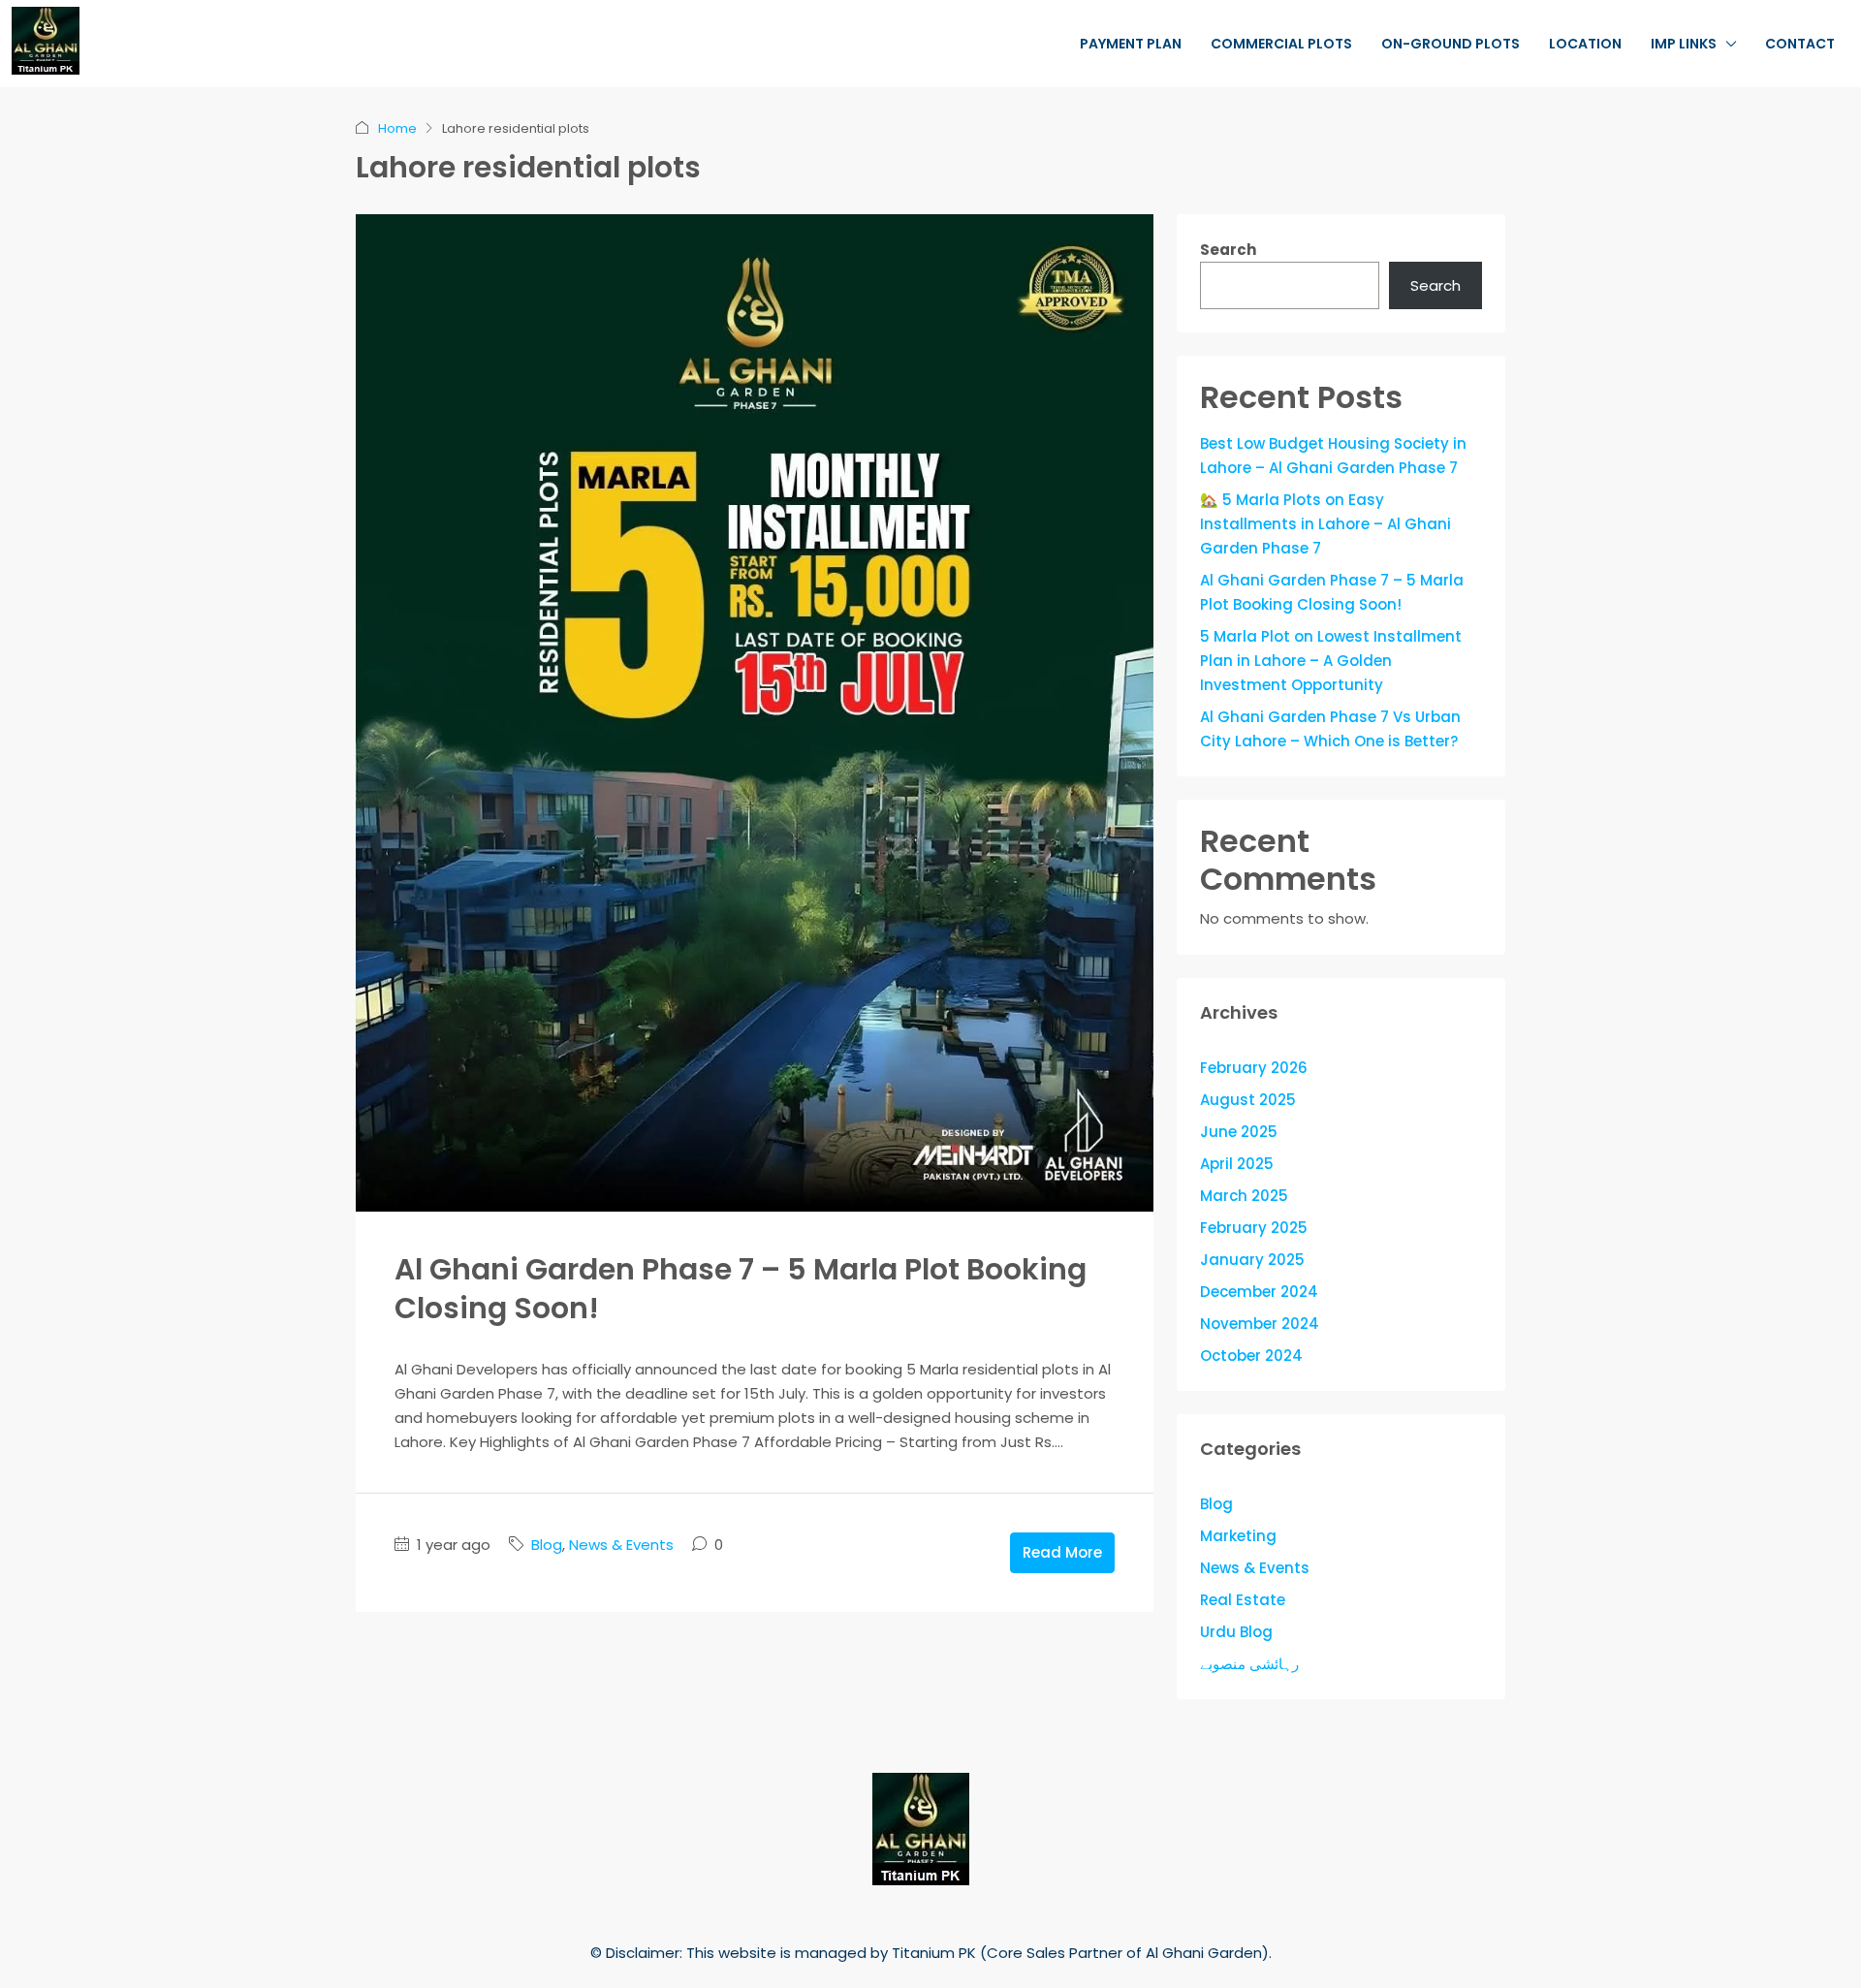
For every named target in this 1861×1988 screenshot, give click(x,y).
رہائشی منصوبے (1249, 1664)
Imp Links (1684, 44)
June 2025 (1239, 1132)
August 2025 (1248, 1100)
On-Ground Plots (1451, 44)
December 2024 (1259, 1292)
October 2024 (1251, 1356)
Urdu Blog (1236, 1632)
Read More (1062, 1552)
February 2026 (1254, 1068)
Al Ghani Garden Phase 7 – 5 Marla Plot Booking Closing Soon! (741, 1289)
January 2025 (1252, 1260)
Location (1585, 44)
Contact (1800, 44)
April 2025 (1237, 1164)
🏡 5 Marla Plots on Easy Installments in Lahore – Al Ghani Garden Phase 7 (1325, 524)
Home (397, 128)
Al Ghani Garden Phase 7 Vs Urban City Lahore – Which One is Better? (1330, 729)
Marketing (1238, 1536)
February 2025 (1254, 1228)
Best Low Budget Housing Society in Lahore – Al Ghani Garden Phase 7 (1333, 456)
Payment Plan (1131, 44)
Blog (547, 1545)
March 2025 (1244, 1196)
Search (1228, 250)
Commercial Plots (1281, 44)
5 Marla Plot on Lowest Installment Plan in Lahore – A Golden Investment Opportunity (1331, 661)
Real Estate (1243, 1600)
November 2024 (1260, 1324)
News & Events (621, 1545)
